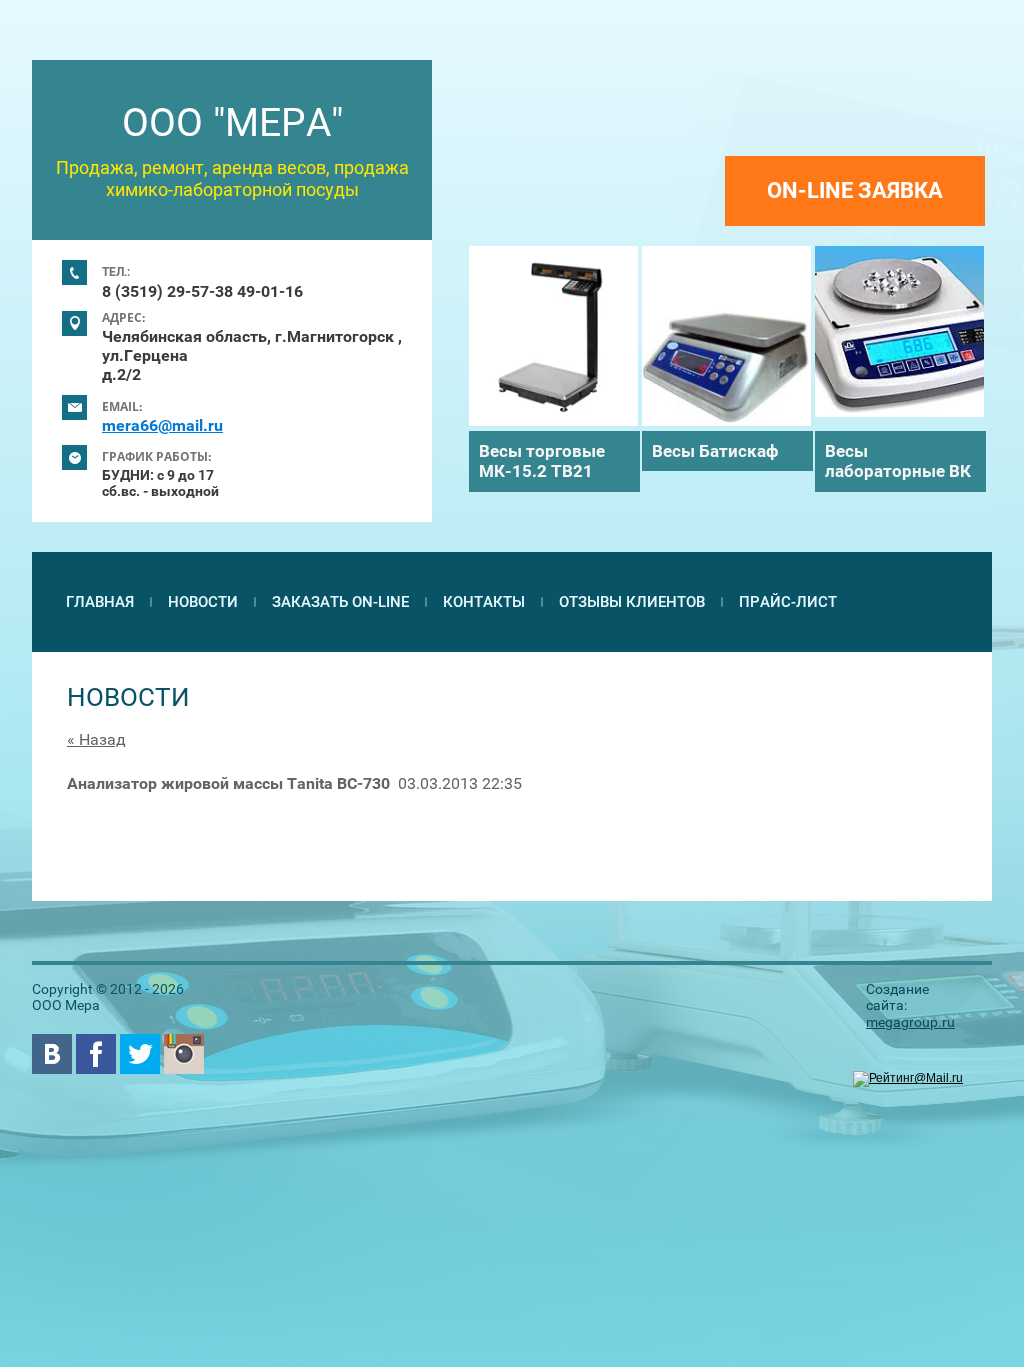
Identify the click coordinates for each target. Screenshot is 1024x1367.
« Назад (96, 739)
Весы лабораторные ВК (898, 461)
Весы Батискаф (715, 451)
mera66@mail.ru (162, 425)
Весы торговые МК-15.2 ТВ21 (542, 461)
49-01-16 (270, 291)
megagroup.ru (910, 1022)
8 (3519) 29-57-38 (167, 291)
